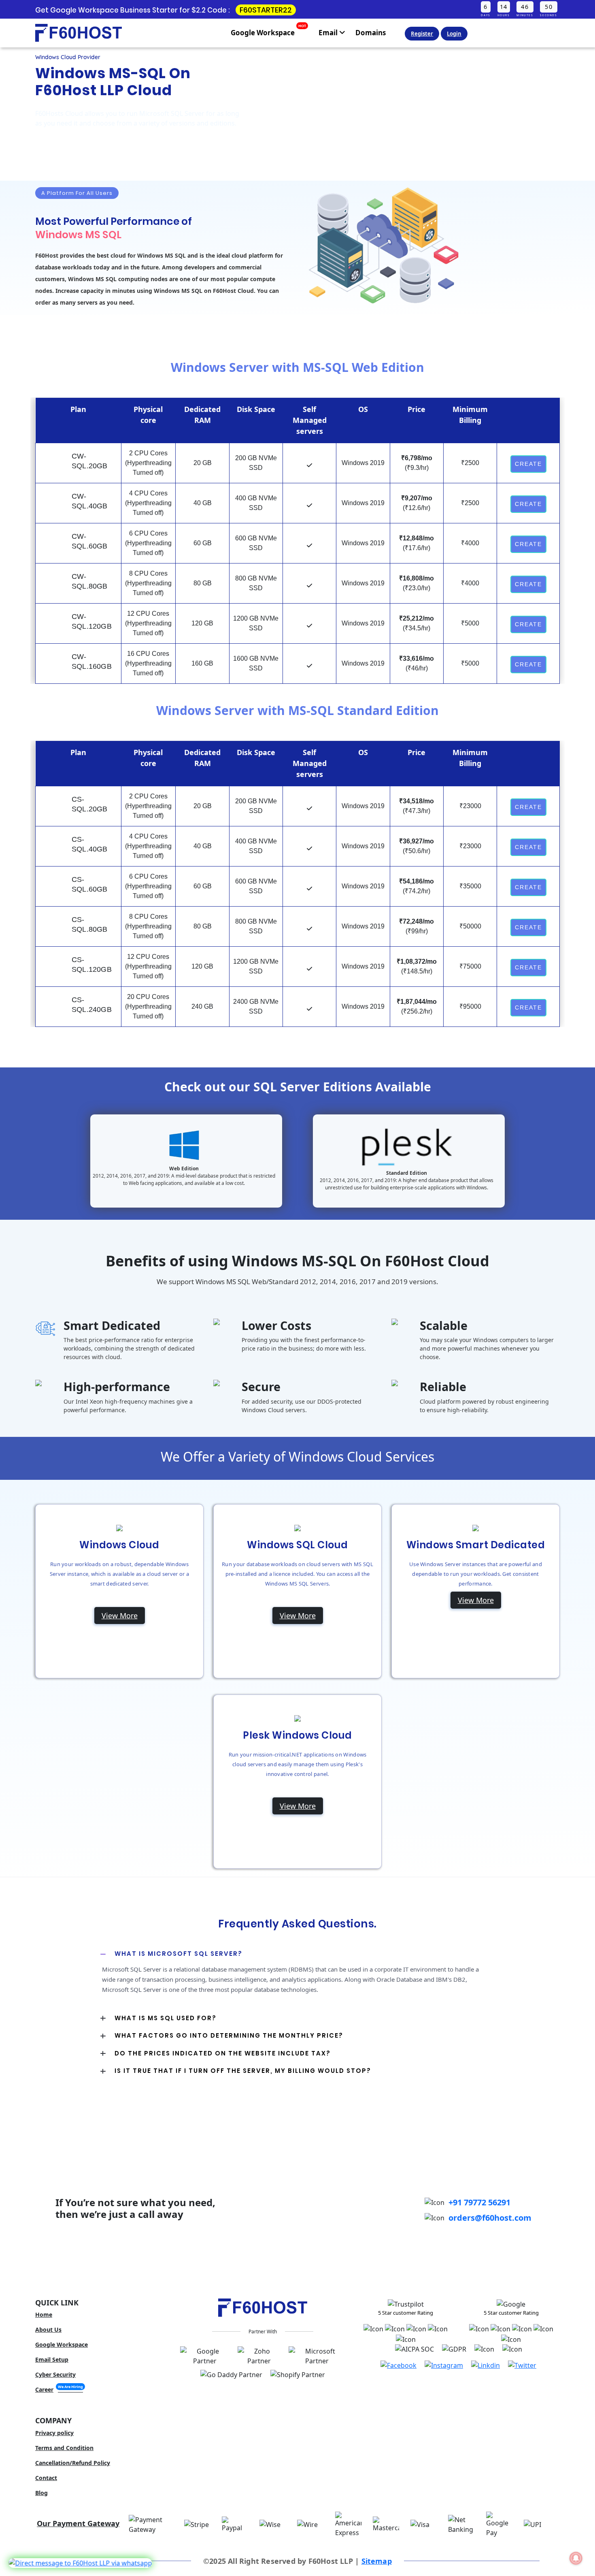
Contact (46, 2478)
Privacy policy (54, 2433)
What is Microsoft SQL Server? (178, 1954)
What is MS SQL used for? (166, 2018)
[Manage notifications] (576, 2558)
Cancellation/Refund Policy (73, 2463)
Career (59, 2389)
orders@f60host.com (490, 2218)
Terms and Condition (64, 2448)
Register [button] (422, 34)
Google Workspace (268, 31)
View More (120, 1616)
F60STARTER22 (266, 10)
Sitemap (377, 2561)
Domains (371, 33)
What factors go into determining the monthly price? (229, 2035)
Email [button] (329, 33)
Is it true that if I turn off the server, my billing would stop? (243, 2071)
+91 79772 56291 (479, 2202)
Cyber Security (55, 2374)
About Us (48, 2329)
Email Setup (52, 2359)
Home (44, 2315)
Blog (41, 2493)
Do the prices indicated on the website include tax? (223, 2053)
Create (528, 464)
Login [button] (454, 34)
